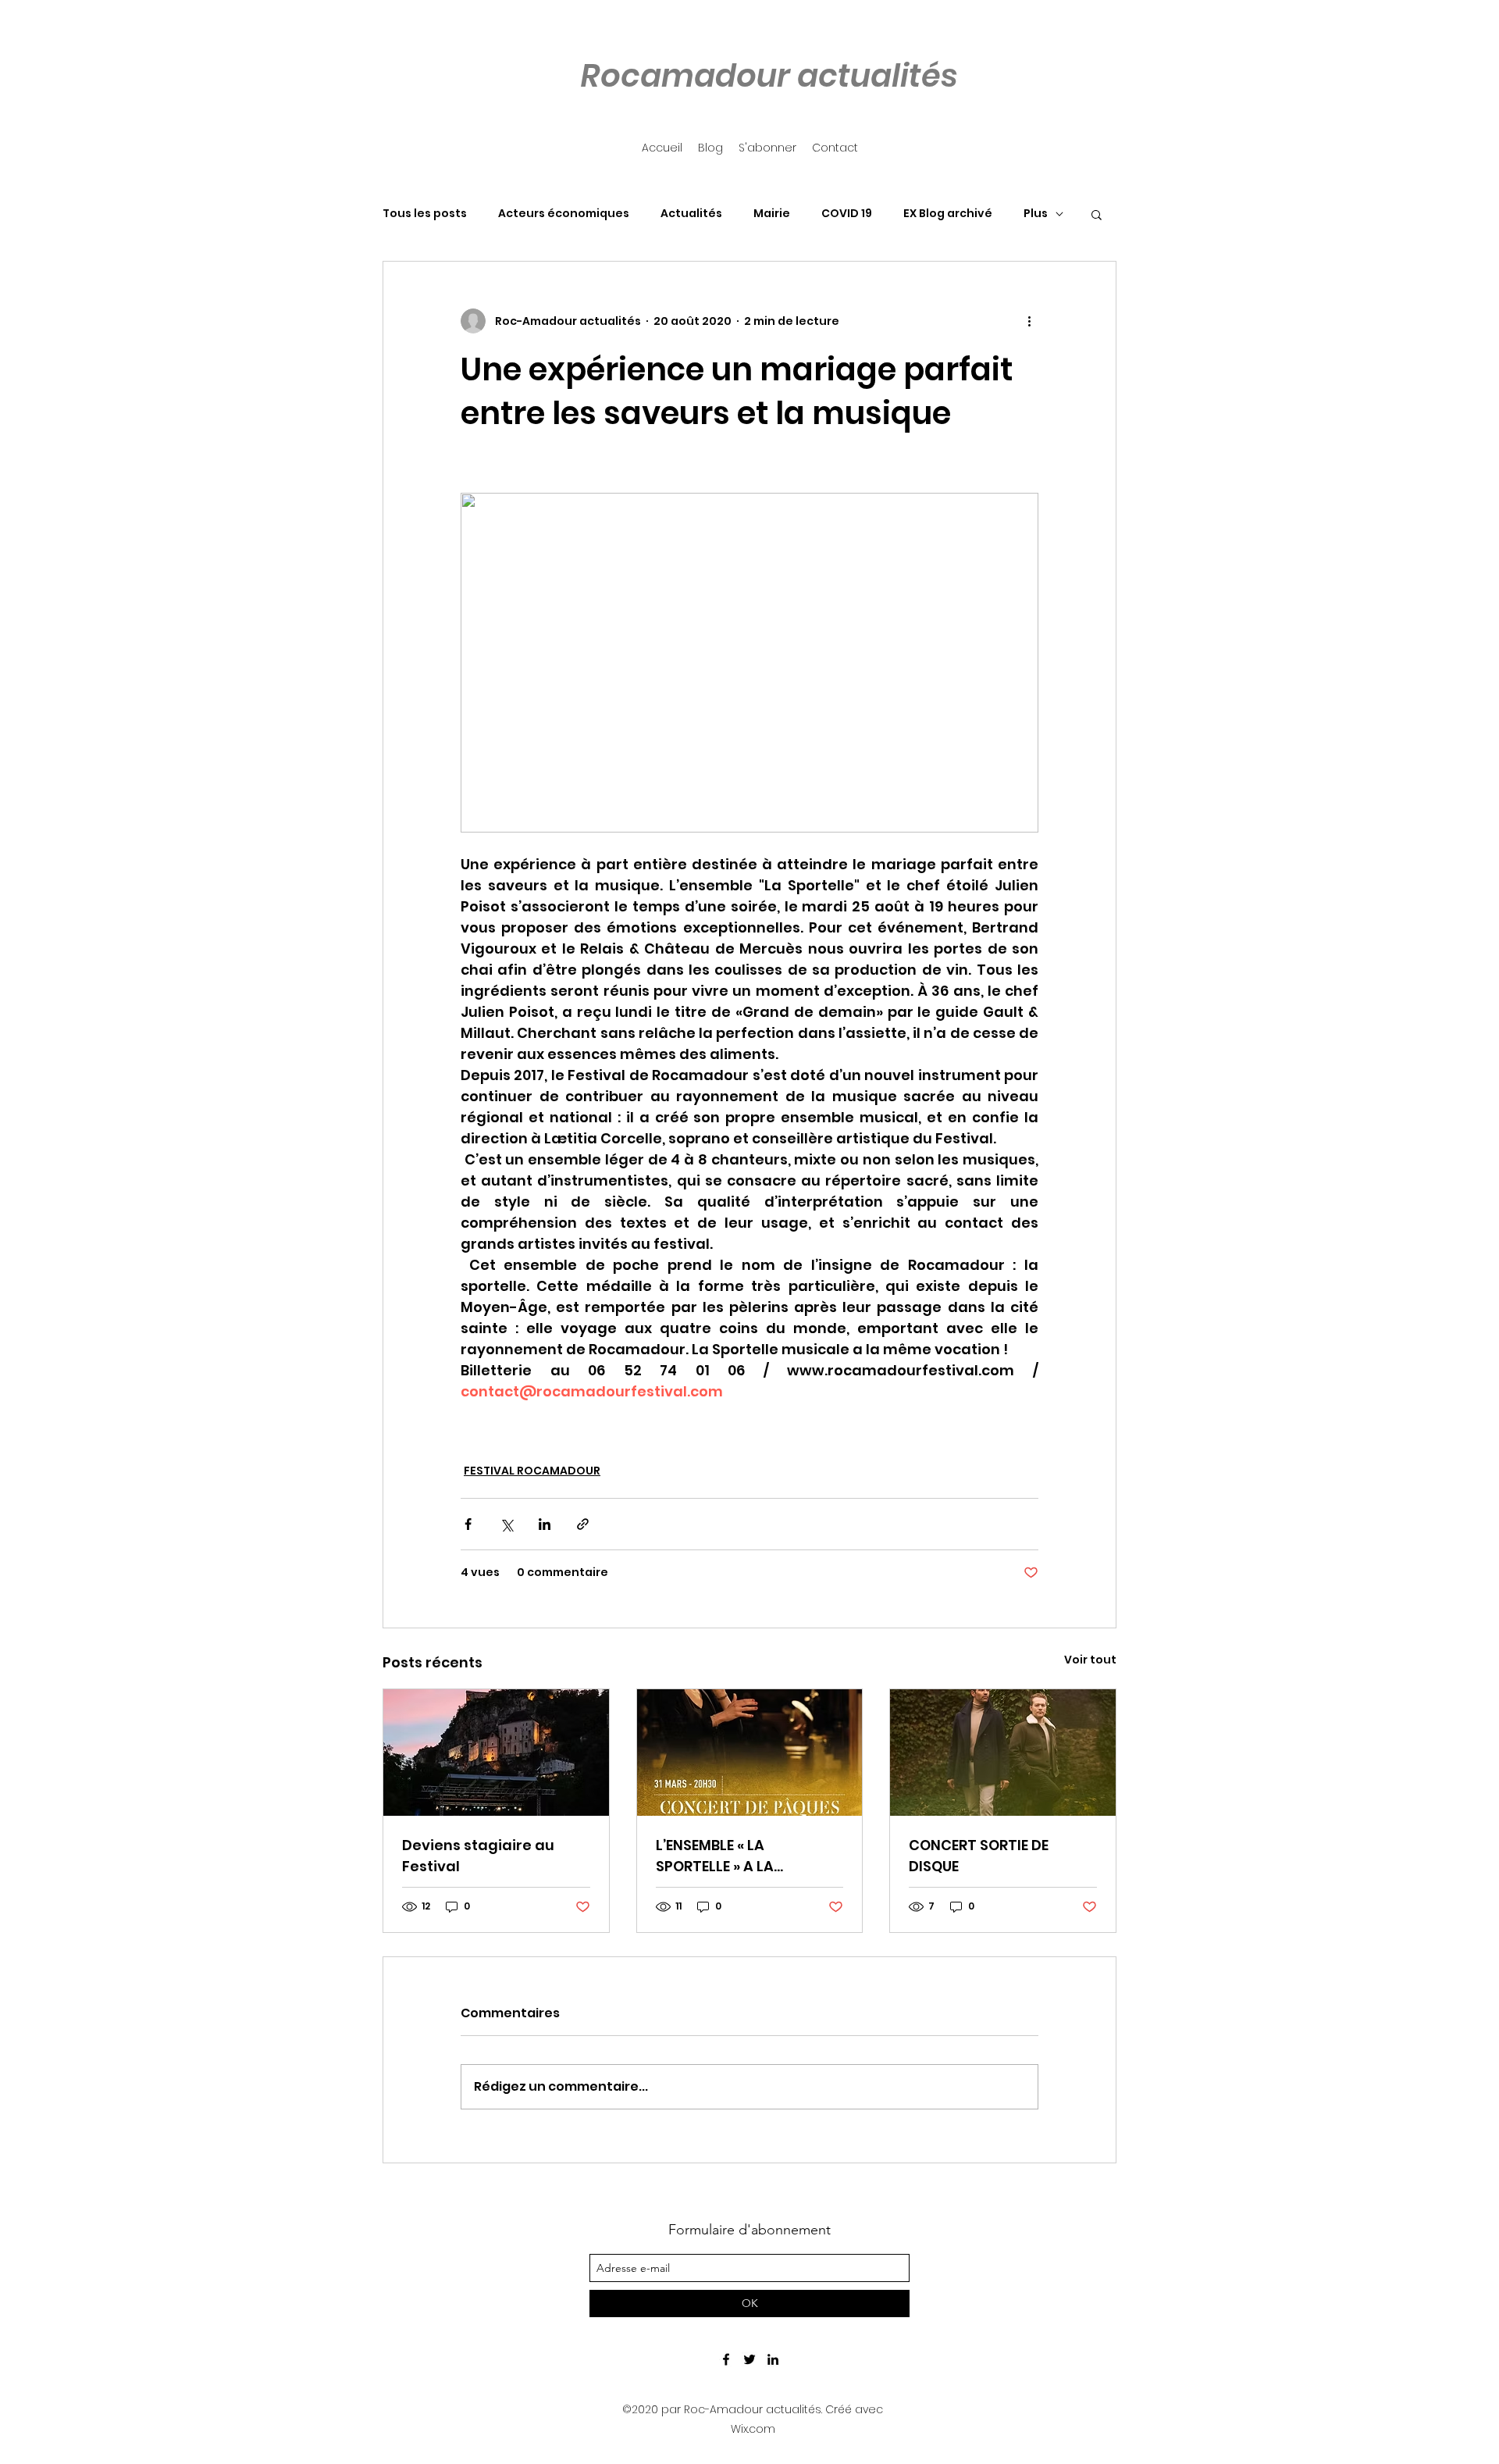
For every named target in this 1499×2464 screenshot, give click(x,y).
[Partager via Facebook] (468, 1524)
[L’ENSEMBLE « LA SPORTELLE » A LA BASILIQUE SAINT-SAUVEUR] (750, 1753)
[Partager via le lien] (583, 1524)
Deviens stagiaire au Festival (478, 1856)
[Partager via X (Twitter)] (506, 1524)
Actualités (691, 214)
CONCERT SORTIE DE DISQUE (979, 1856)
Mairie (772, 214)
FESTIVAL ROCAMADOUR (532, 1471)
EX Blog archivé (948, 214)
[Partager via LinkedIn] (545, 1524)
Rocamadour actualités (769, 76)
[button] (1097, 214)
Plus (1036, 214)
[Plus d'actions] (1029, 321)
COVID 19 (847, 214)
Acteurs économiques (564, 214)
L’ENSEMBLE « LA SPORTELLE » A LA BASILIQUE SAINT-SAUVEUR (749, 1856)
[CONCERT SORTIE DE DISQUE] (1003, 1753)
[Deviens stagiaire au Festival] (496, 1753)
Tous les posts (425, 214)
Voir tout (1090, 1660)
